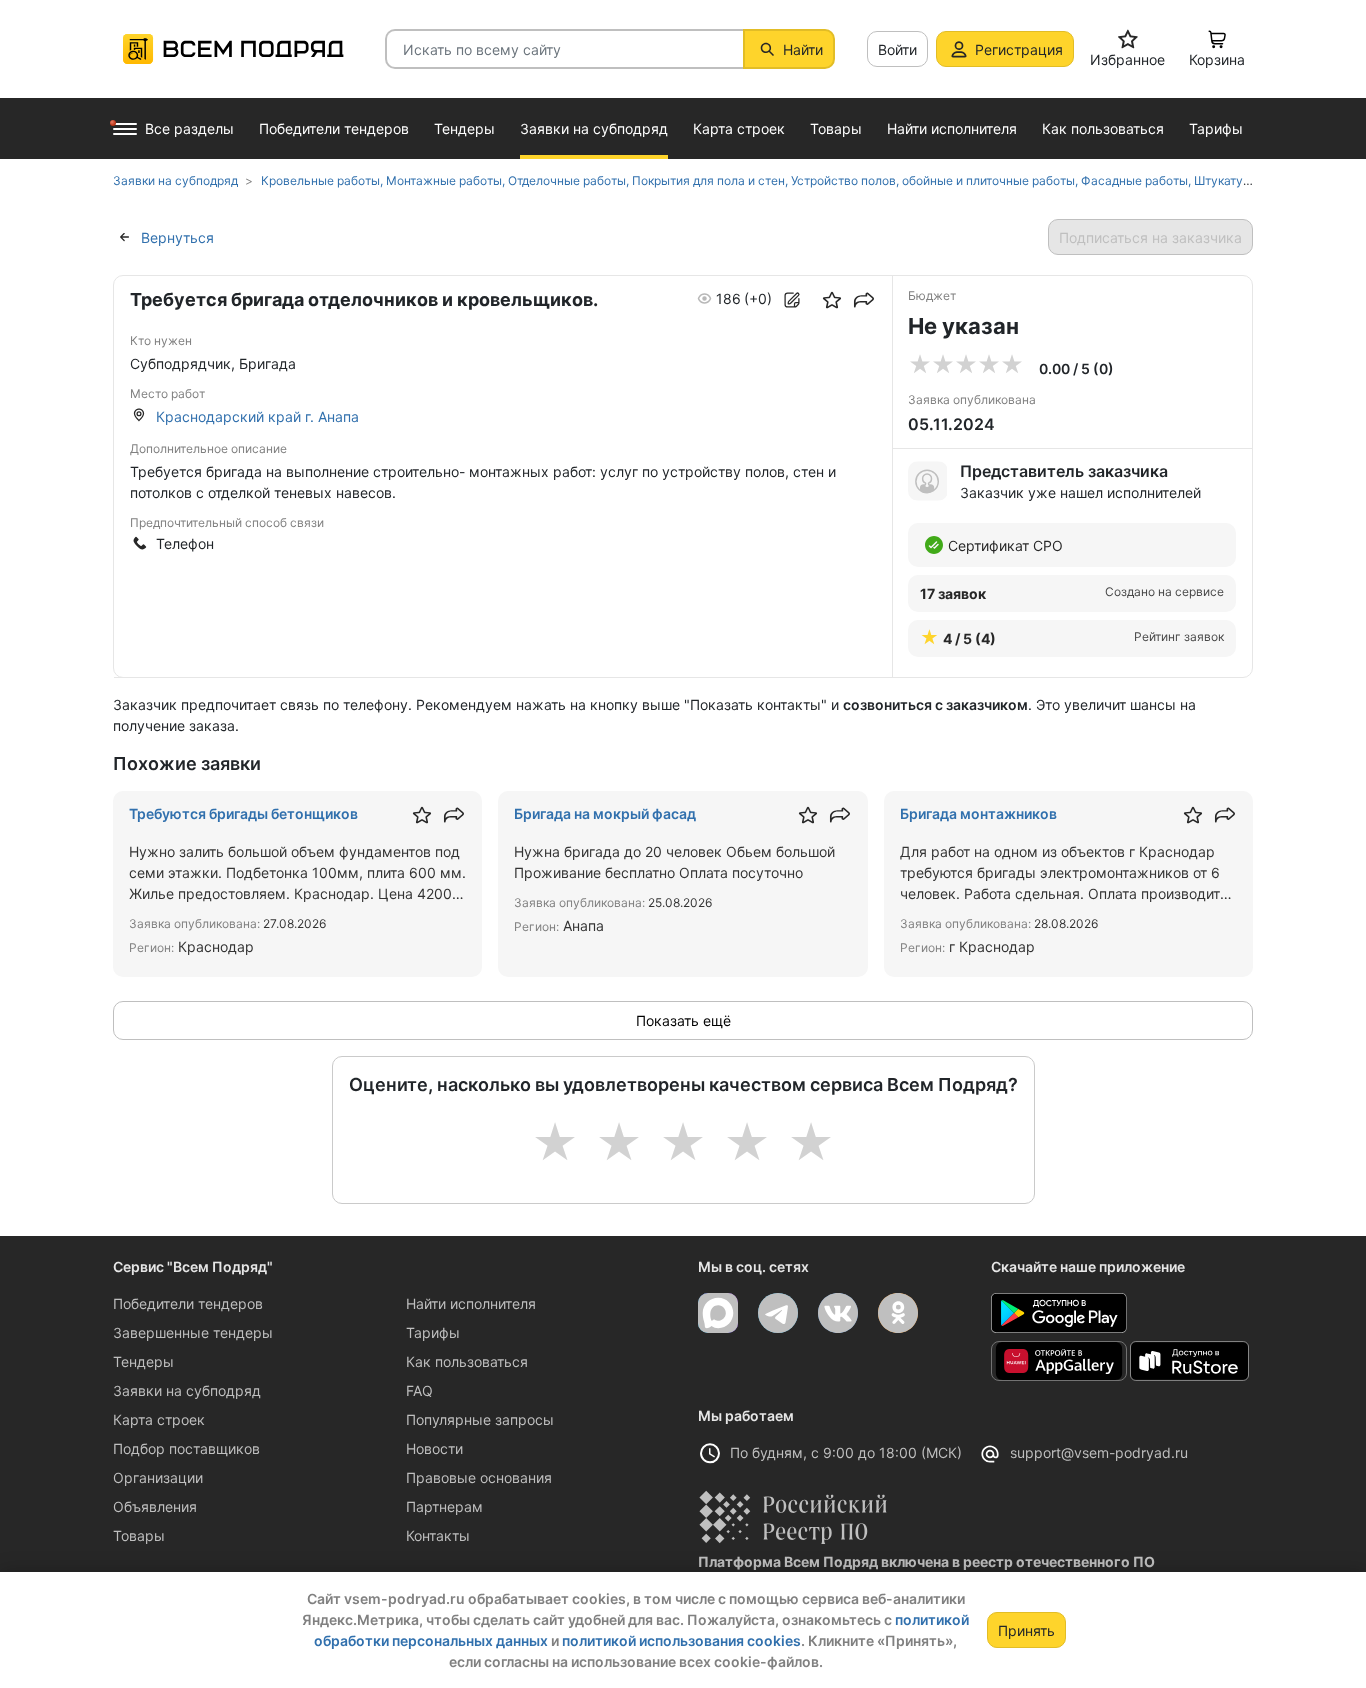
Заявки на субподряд (187, 1390)
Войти (897, 49)
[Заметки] (792, 300)
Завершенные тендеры (193, 1332)
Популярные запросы (480, 1419)
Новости (434, 1448)
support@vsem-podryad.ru (1099, 1452)
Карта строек (159, 1419)
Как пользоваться (467, 1361)
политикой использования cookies (681, 1640)
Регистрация (1019, 49)
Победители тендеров (188, 1303)
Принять (1026, 1630)
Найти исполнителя (471, 1303)
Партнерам (444, 1506)
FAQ (419, 1390)
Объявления (155, 1506)
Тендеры (143, 1361)
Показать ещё (683, 1020)
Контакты (438, 1535)
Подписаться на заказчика (1150, 237)
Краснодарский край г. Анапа (257, 416)
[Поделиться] (864, 300)
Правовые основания (479, 1477)
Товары (139, 1535)
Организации (158, 1477)
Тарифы (433, 1332)
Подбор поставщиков (186, 1448)
